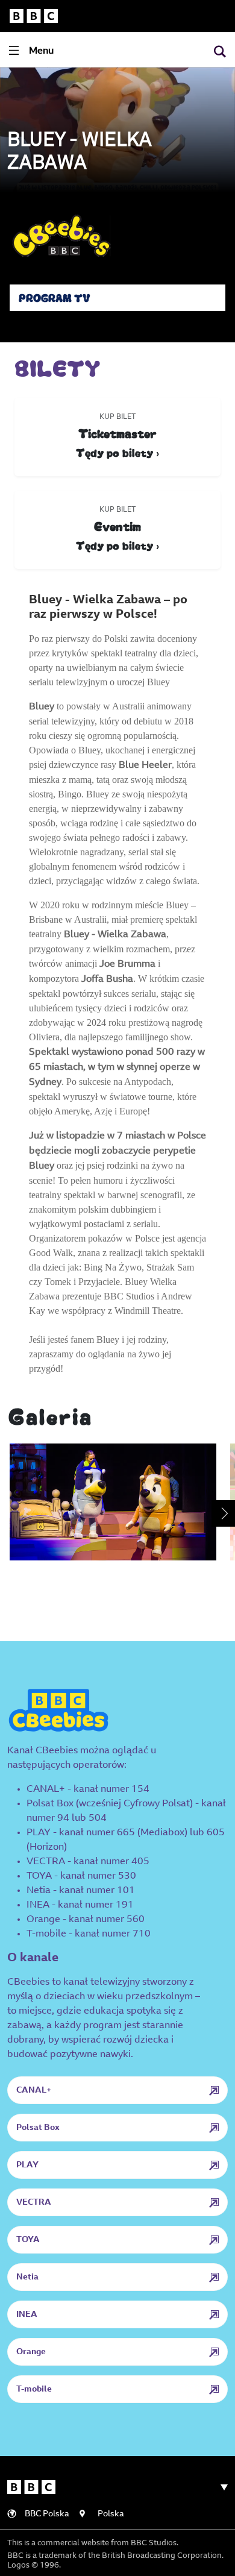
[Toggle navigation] (219, 2487)
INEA (27, 2315)
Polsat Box (38, 2128)
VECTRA (34, 2203)
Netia (27, 2278)
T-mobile (34, 2390)
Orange (31, 2352)
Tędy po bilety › (117, 452)
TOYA (28, 2240)
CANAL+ (34, 2091)
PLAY (27, 2166)
